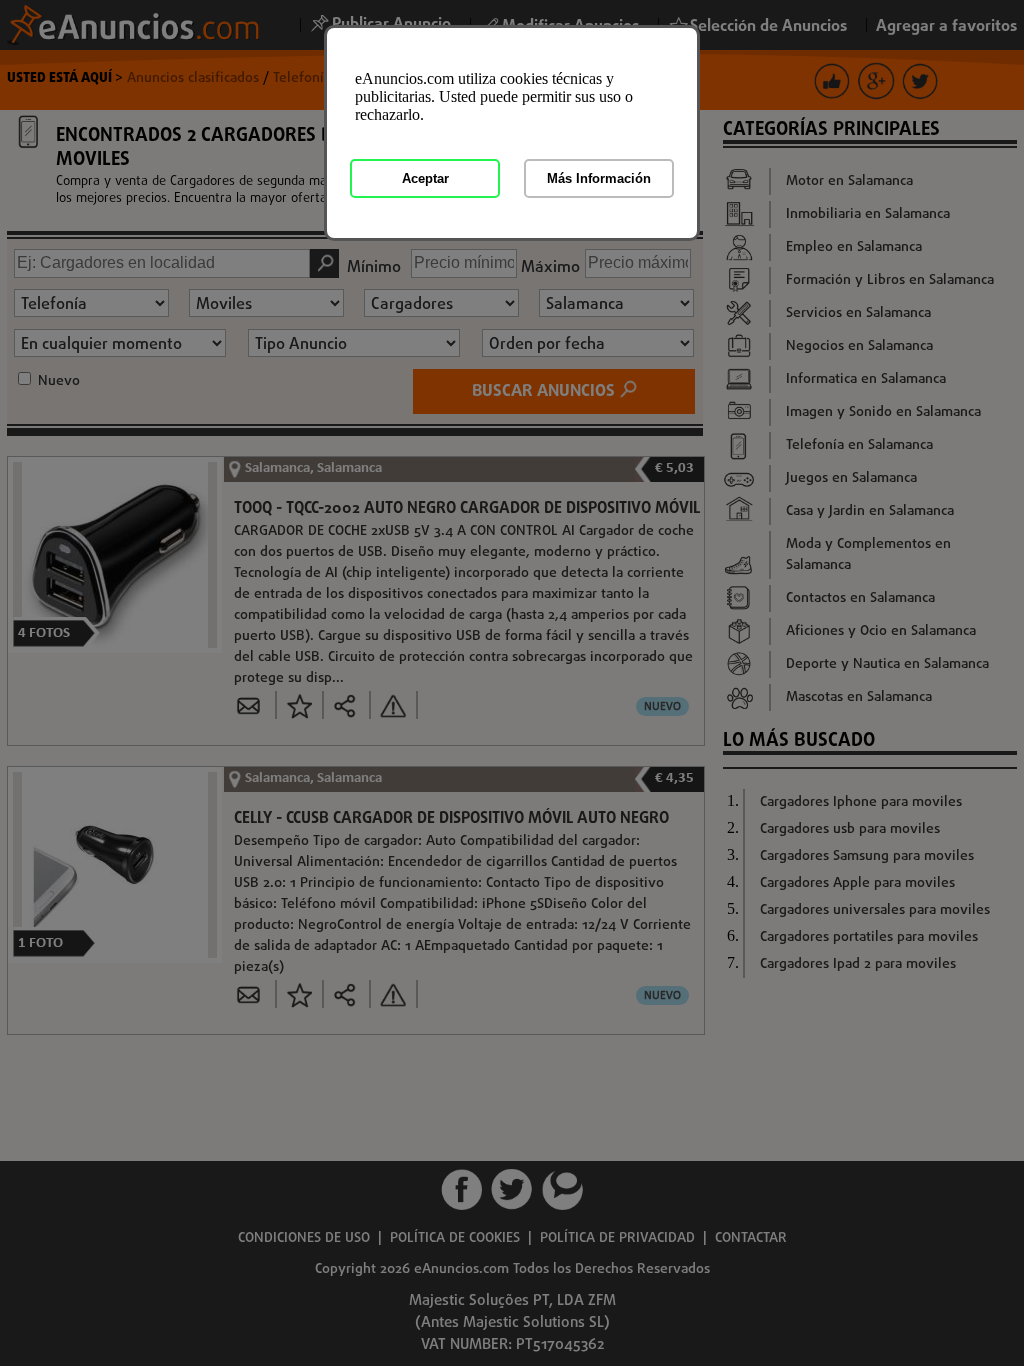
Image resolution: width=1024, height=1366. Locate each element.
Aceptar (425, 178)
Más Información (599, 178)
